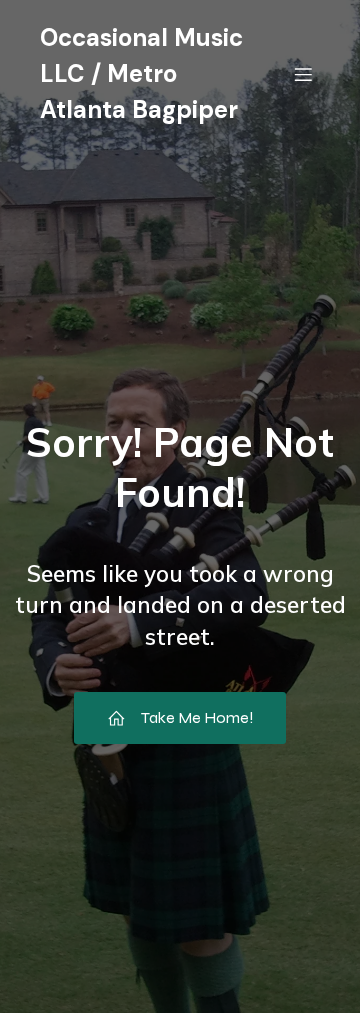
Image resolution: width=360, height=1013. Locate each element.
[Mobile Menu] (303, 74)
